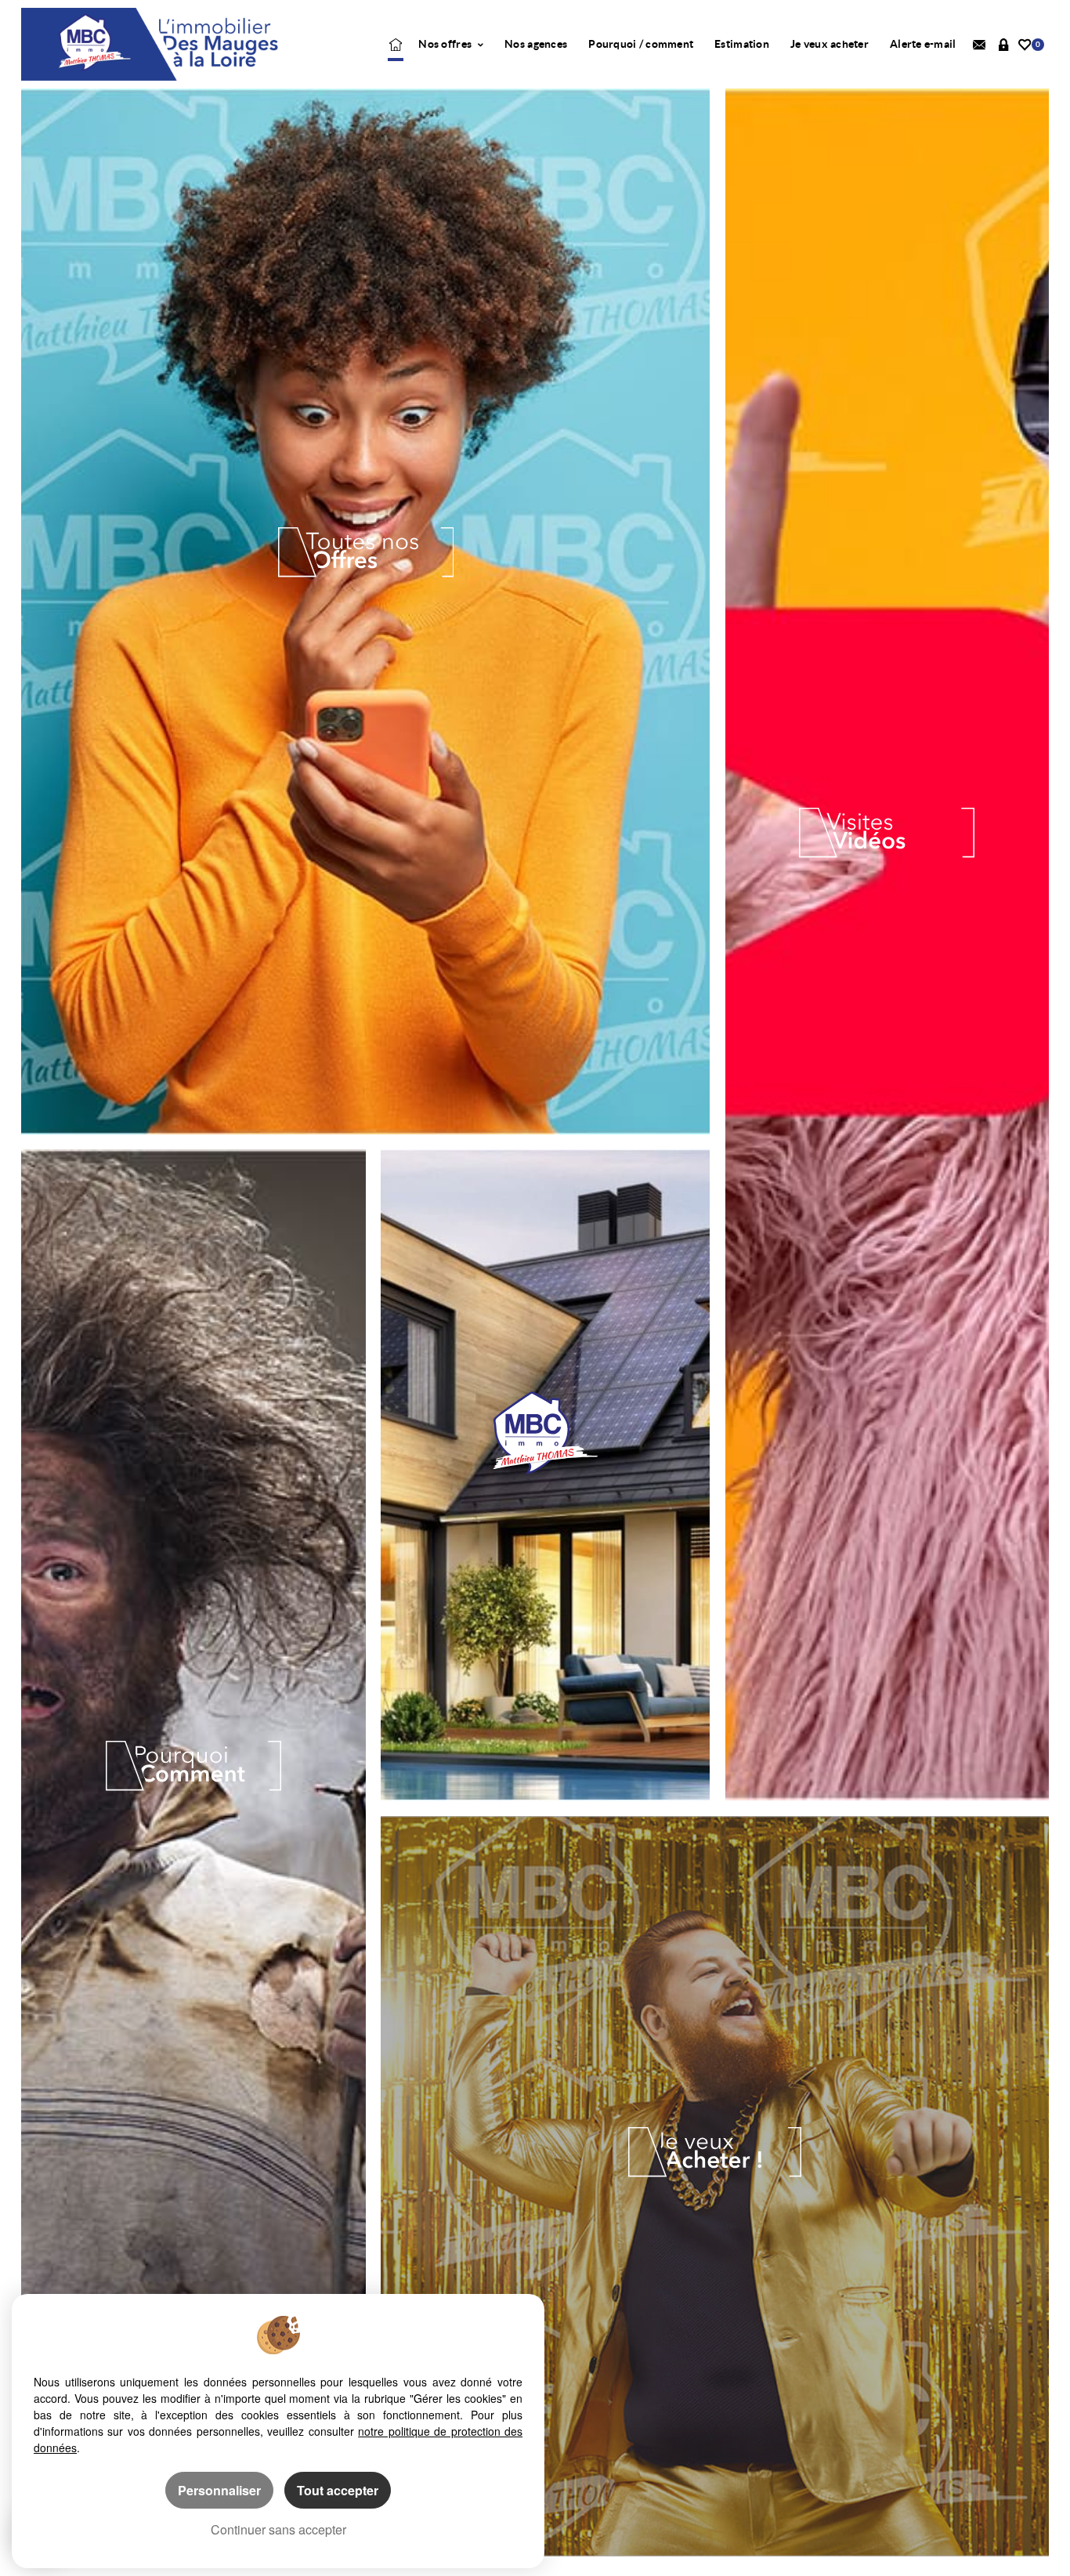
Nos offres (446, 44)
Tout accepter (338, 2490)
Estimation (742, 44)
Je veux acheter (830, 44)
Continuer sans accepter (278, 2529)
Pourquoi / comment (641, 44)
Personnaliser (219, 2490)
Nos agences (536, 44)
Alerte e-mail (923, 44)
